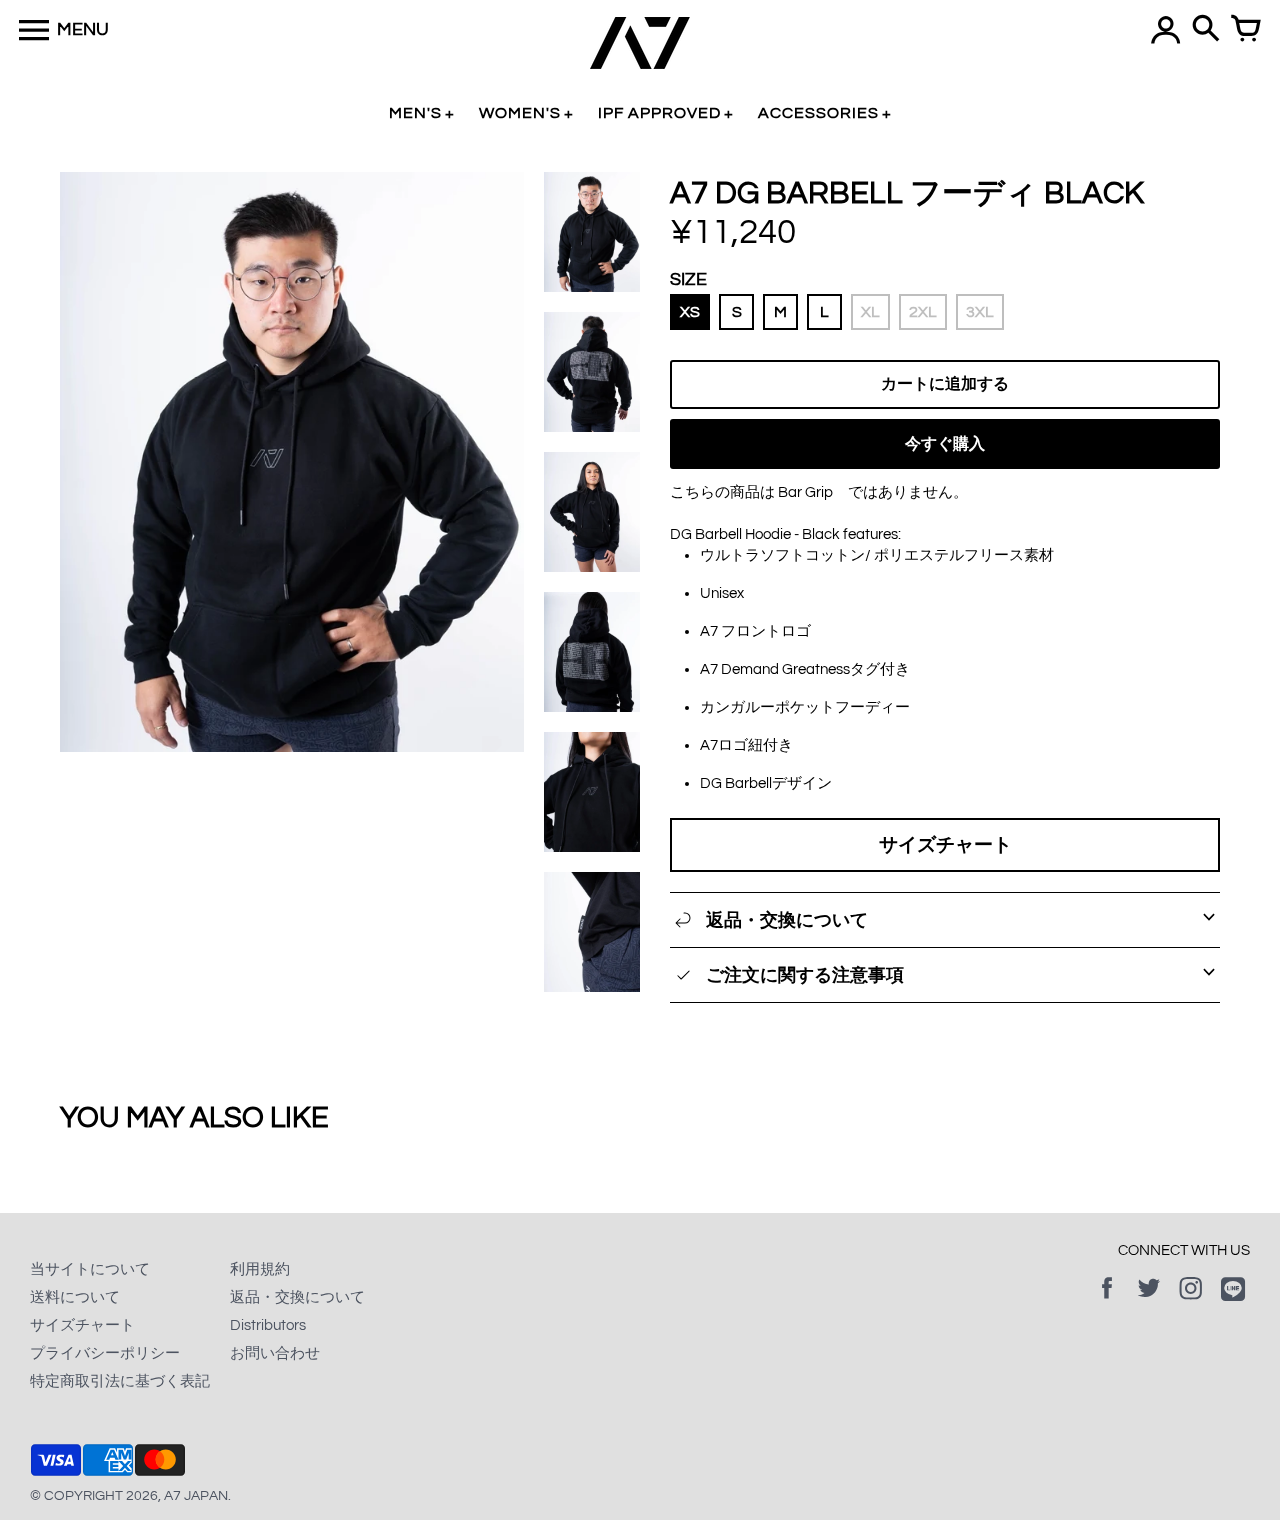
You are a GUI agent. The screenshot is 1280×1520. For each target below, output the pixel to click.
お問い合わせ (275, 1353)
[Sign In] (1166, 30)
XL (870, 312)
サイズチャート (945, 845)
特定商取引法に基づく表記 (120, 1381)
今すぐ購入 (945, 444)
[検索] (1206, 30)
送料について (75, 1297)
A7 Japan (196, 1496)
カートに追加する (945, 384)
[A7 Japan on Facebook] (1107, 1302)
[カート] (1246, 30)
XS (690, 312)
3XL (980, 312)
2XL (923, 312)
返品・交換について (297, 1297)
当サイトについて (90, 1269)
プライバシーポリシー (105, 1353)
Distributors (268, 1325)
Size (688, 279)
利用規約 (260, 1269)
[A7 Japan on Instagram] (1191, 1302)
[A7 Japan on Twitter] (1149, 1302)
